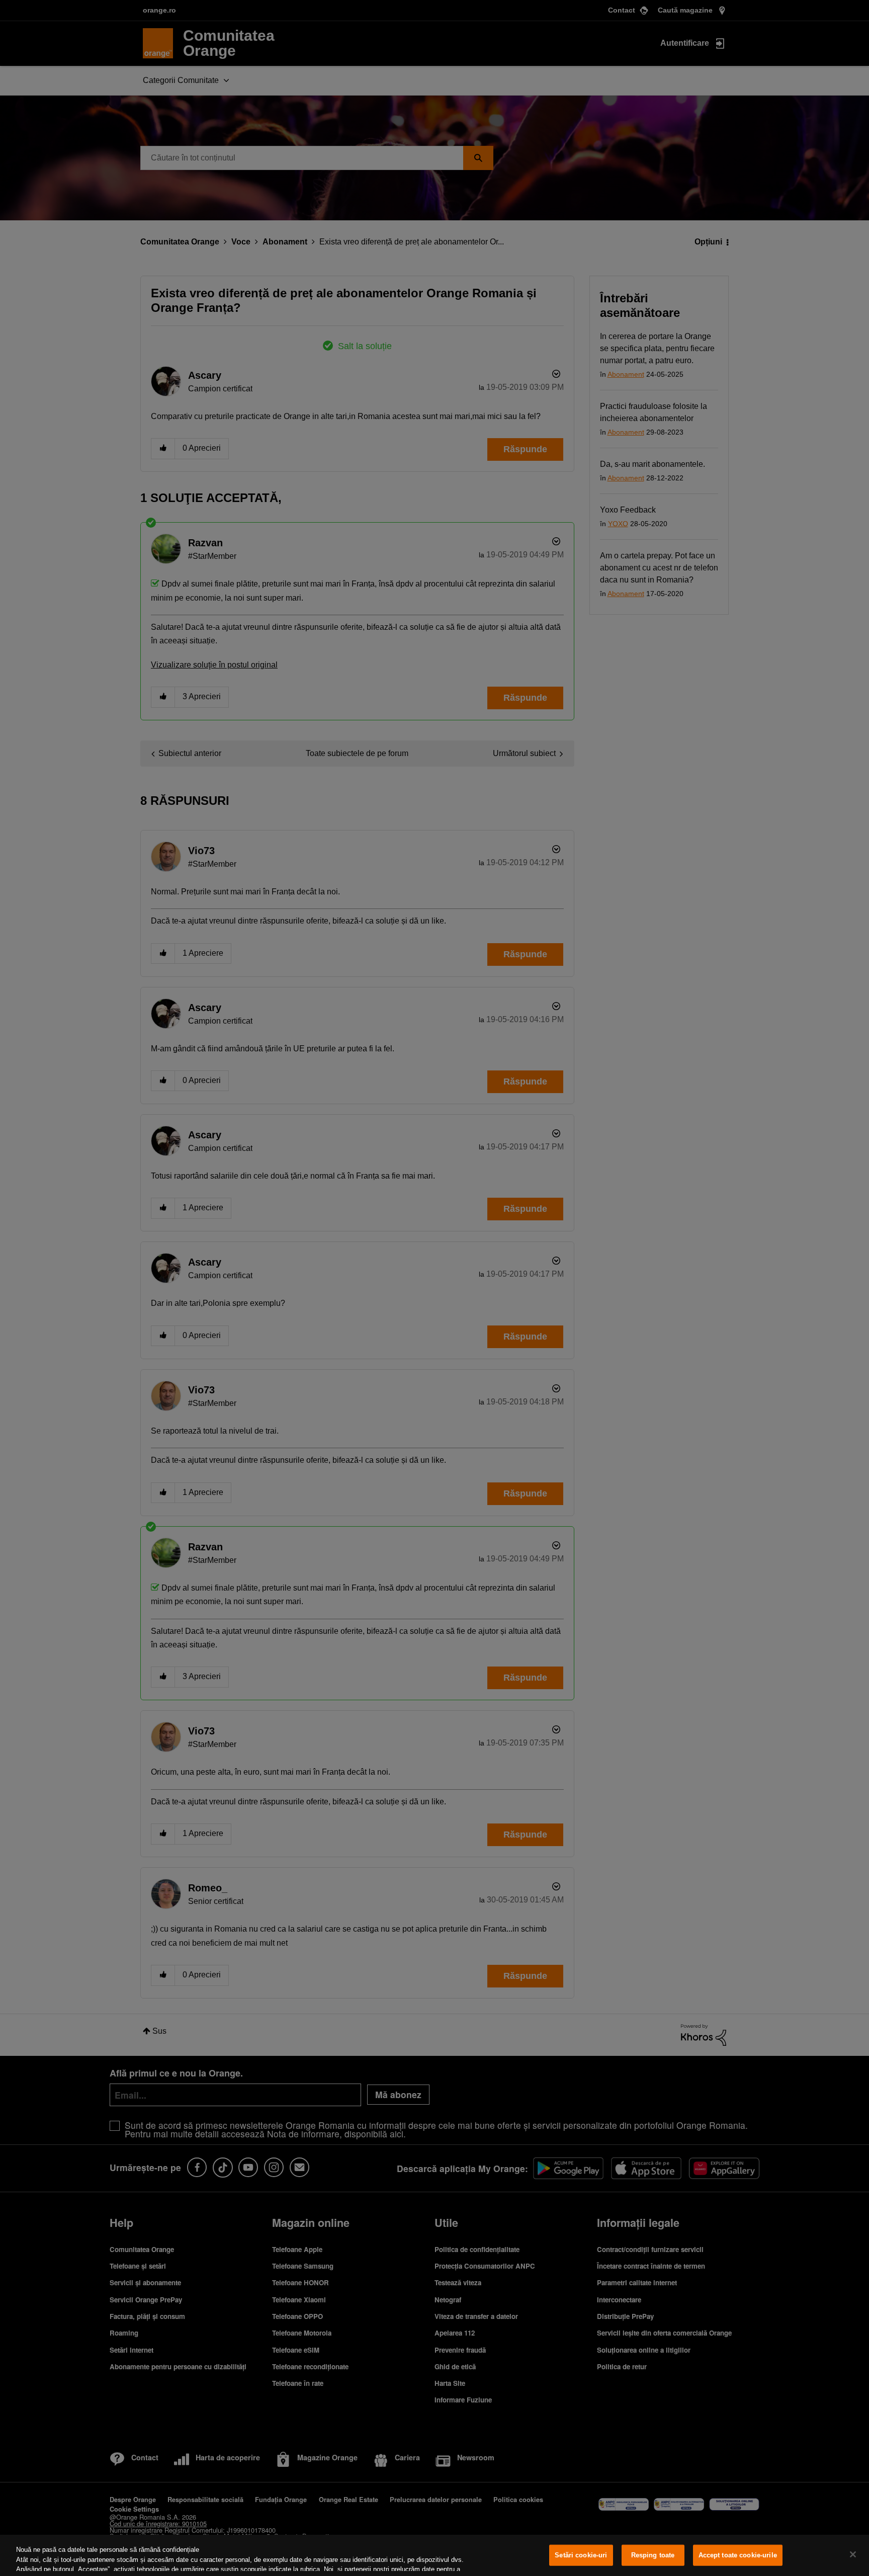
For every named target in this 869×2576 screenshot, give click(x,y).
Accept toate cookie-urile (738, 2555)
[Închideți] (853, 2554)
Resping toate (653, 2555)
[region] (434, 2555)
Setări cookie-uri (581, 2555)
